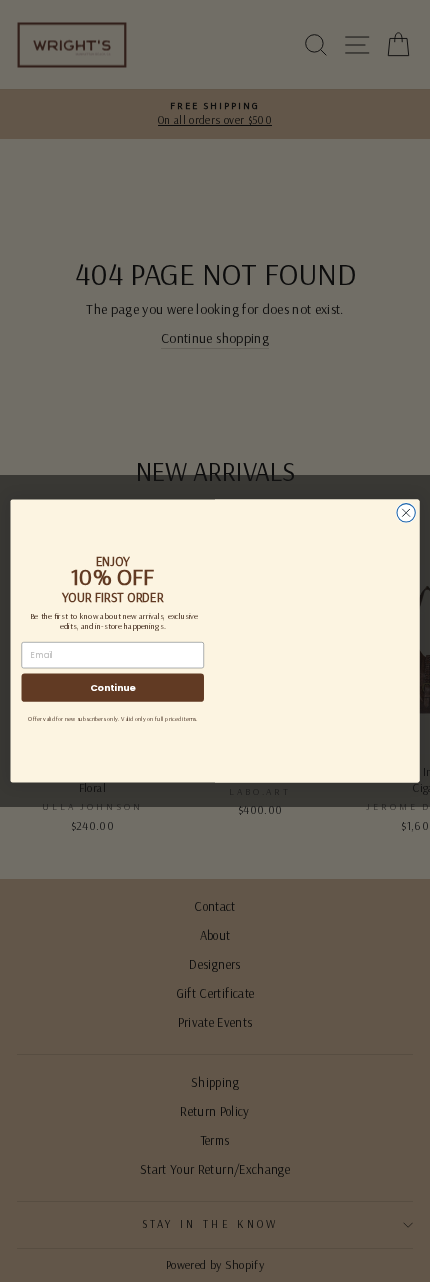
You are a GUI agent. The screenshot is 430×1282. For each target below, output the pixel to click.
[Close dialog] (406, 513)
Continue (113, 687)
